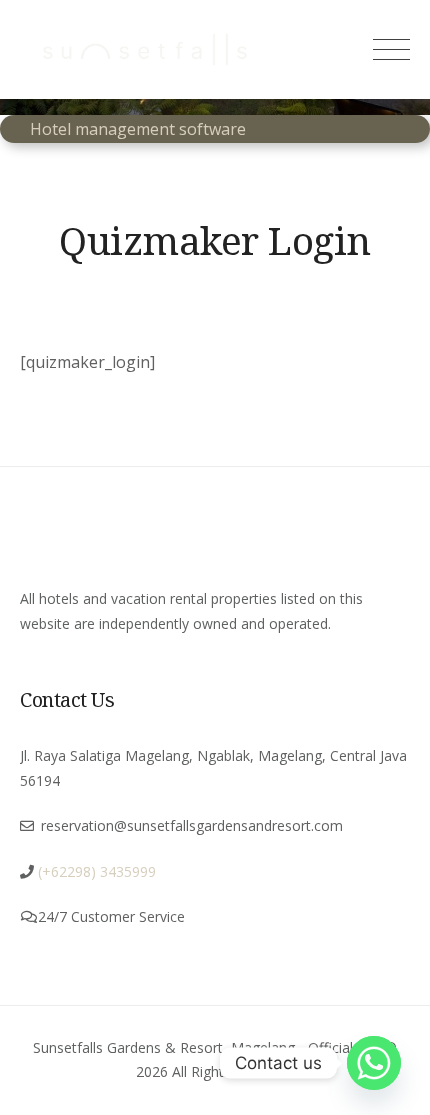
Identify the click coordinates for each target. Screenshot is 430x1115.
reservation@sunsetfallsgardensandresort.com (192, 825)
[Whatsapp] (374, 1063)
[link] (95, 871)
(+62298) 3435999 (97, 871)
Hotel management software (138, 129)
